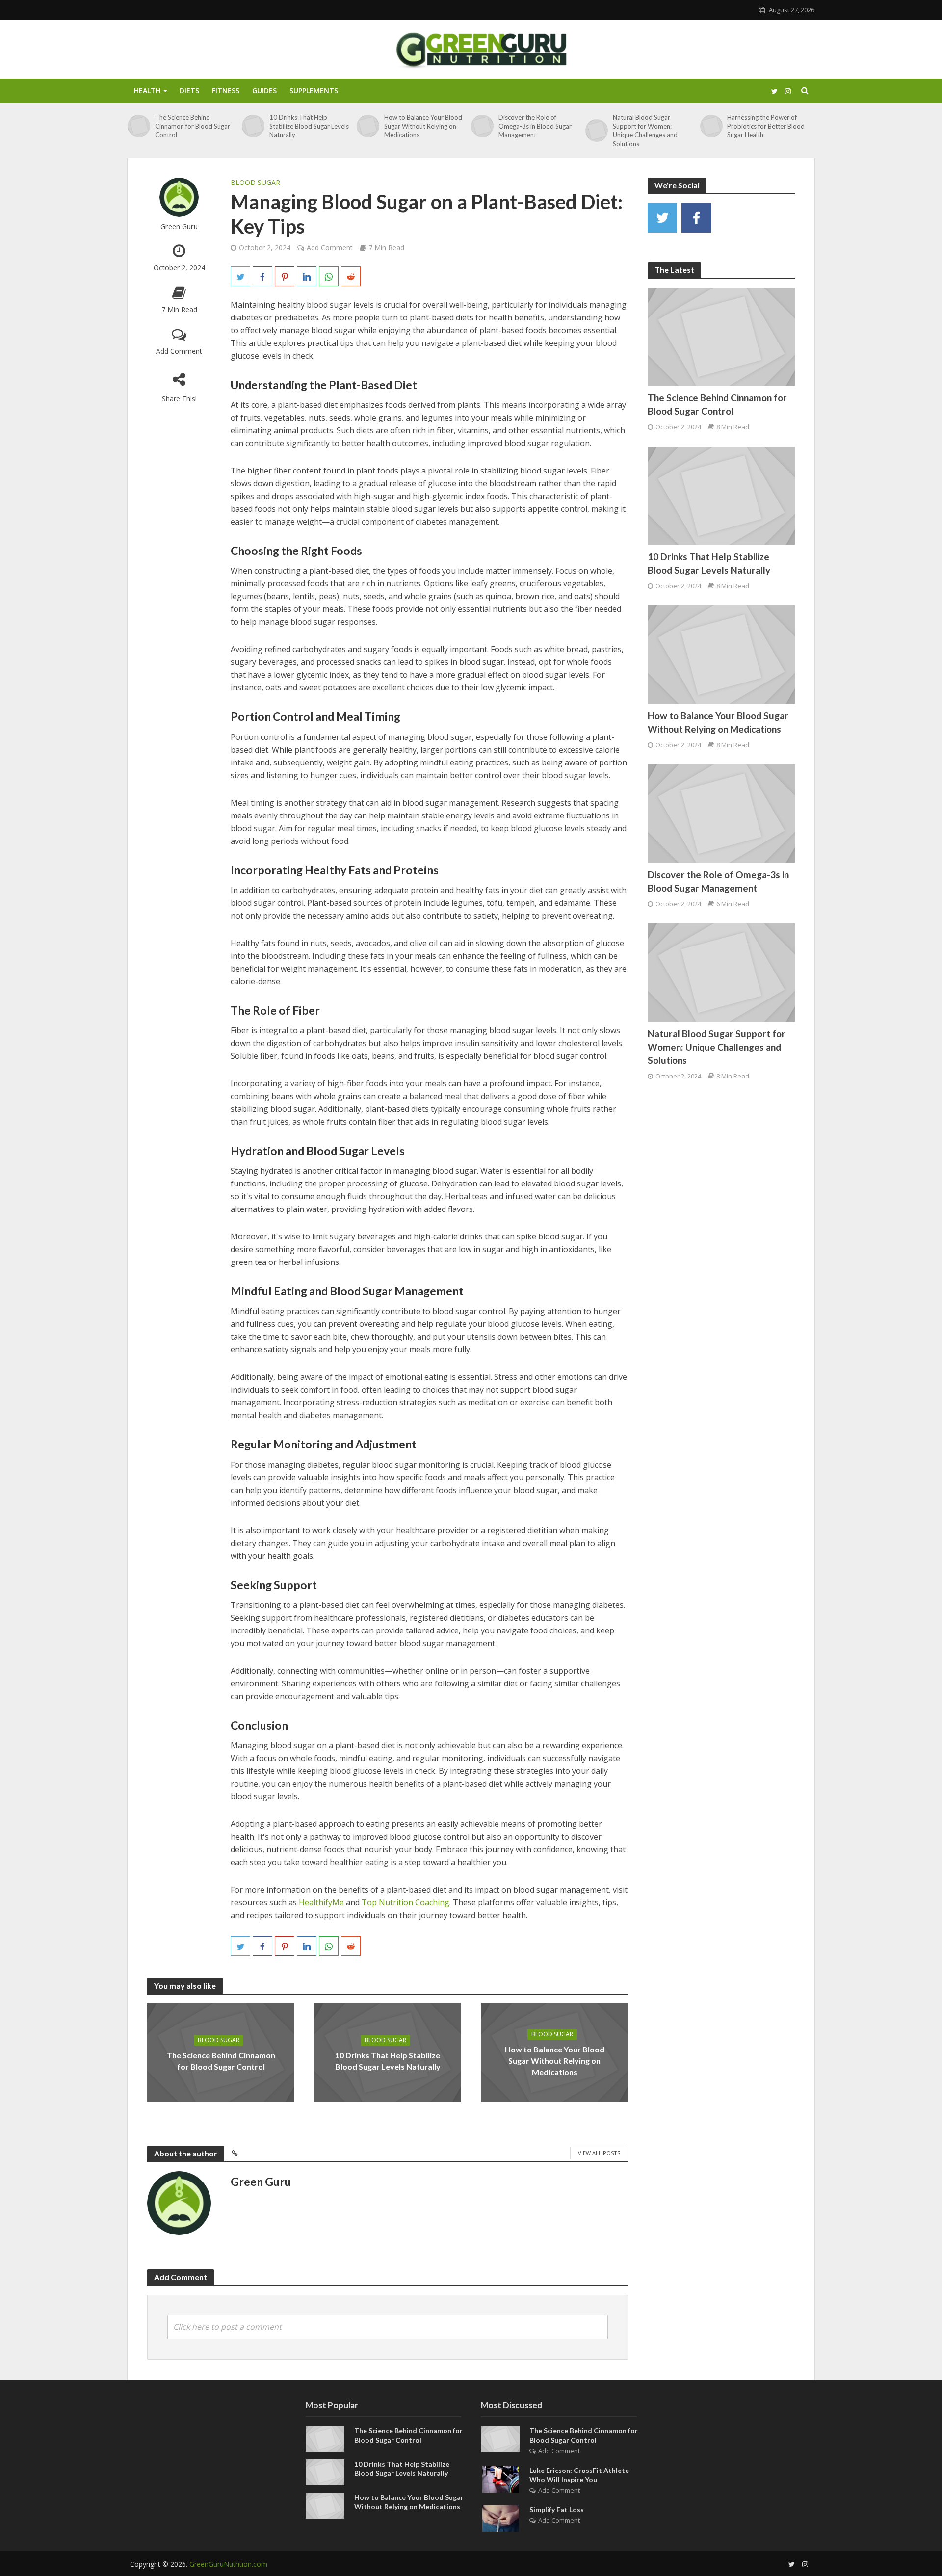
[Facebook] (696, 218)
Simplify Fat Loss (557, 2510)
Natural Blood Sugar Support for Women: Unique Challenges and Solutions (645, 131)
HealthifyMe (321, 1902)
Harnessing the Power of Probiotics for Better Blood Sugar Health (766, 126)
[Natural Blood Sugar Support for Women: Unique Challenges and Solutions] (597, 131)
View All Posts (599, 2153)
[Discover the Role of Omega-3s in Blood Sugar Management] (482, 126)
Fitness (226, 91)
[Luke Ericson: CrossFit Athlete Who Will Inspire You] (500, 2478)
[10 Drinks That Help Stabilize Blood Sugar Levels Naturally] (253, 126)
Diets (189, 91)
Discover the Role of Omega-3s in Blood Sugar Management (535, 126)
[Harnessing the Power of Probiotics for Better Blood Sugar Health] (711, 126)
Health (147, 91)
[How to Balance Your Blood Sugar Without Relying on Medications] (368, 126)
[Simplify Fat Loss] (500, 2517)
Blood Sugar (255, 182)
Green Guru (179, 226)
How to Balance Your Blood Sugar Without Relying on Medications (423, 126)
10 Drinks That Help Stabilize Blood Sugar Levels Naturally (309, 126)
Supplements (314, 91)
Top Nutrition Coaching (406, 1902)
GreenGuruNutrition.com (228, 2564)
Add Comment (179, 351)
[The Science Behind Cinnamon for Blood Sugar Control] (139, 126)
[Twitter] (662, 218)
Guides (264, 91)
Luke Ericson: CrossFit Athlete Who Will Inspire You (579, 2475)
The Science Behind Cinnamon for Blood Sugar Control (193, 126)
